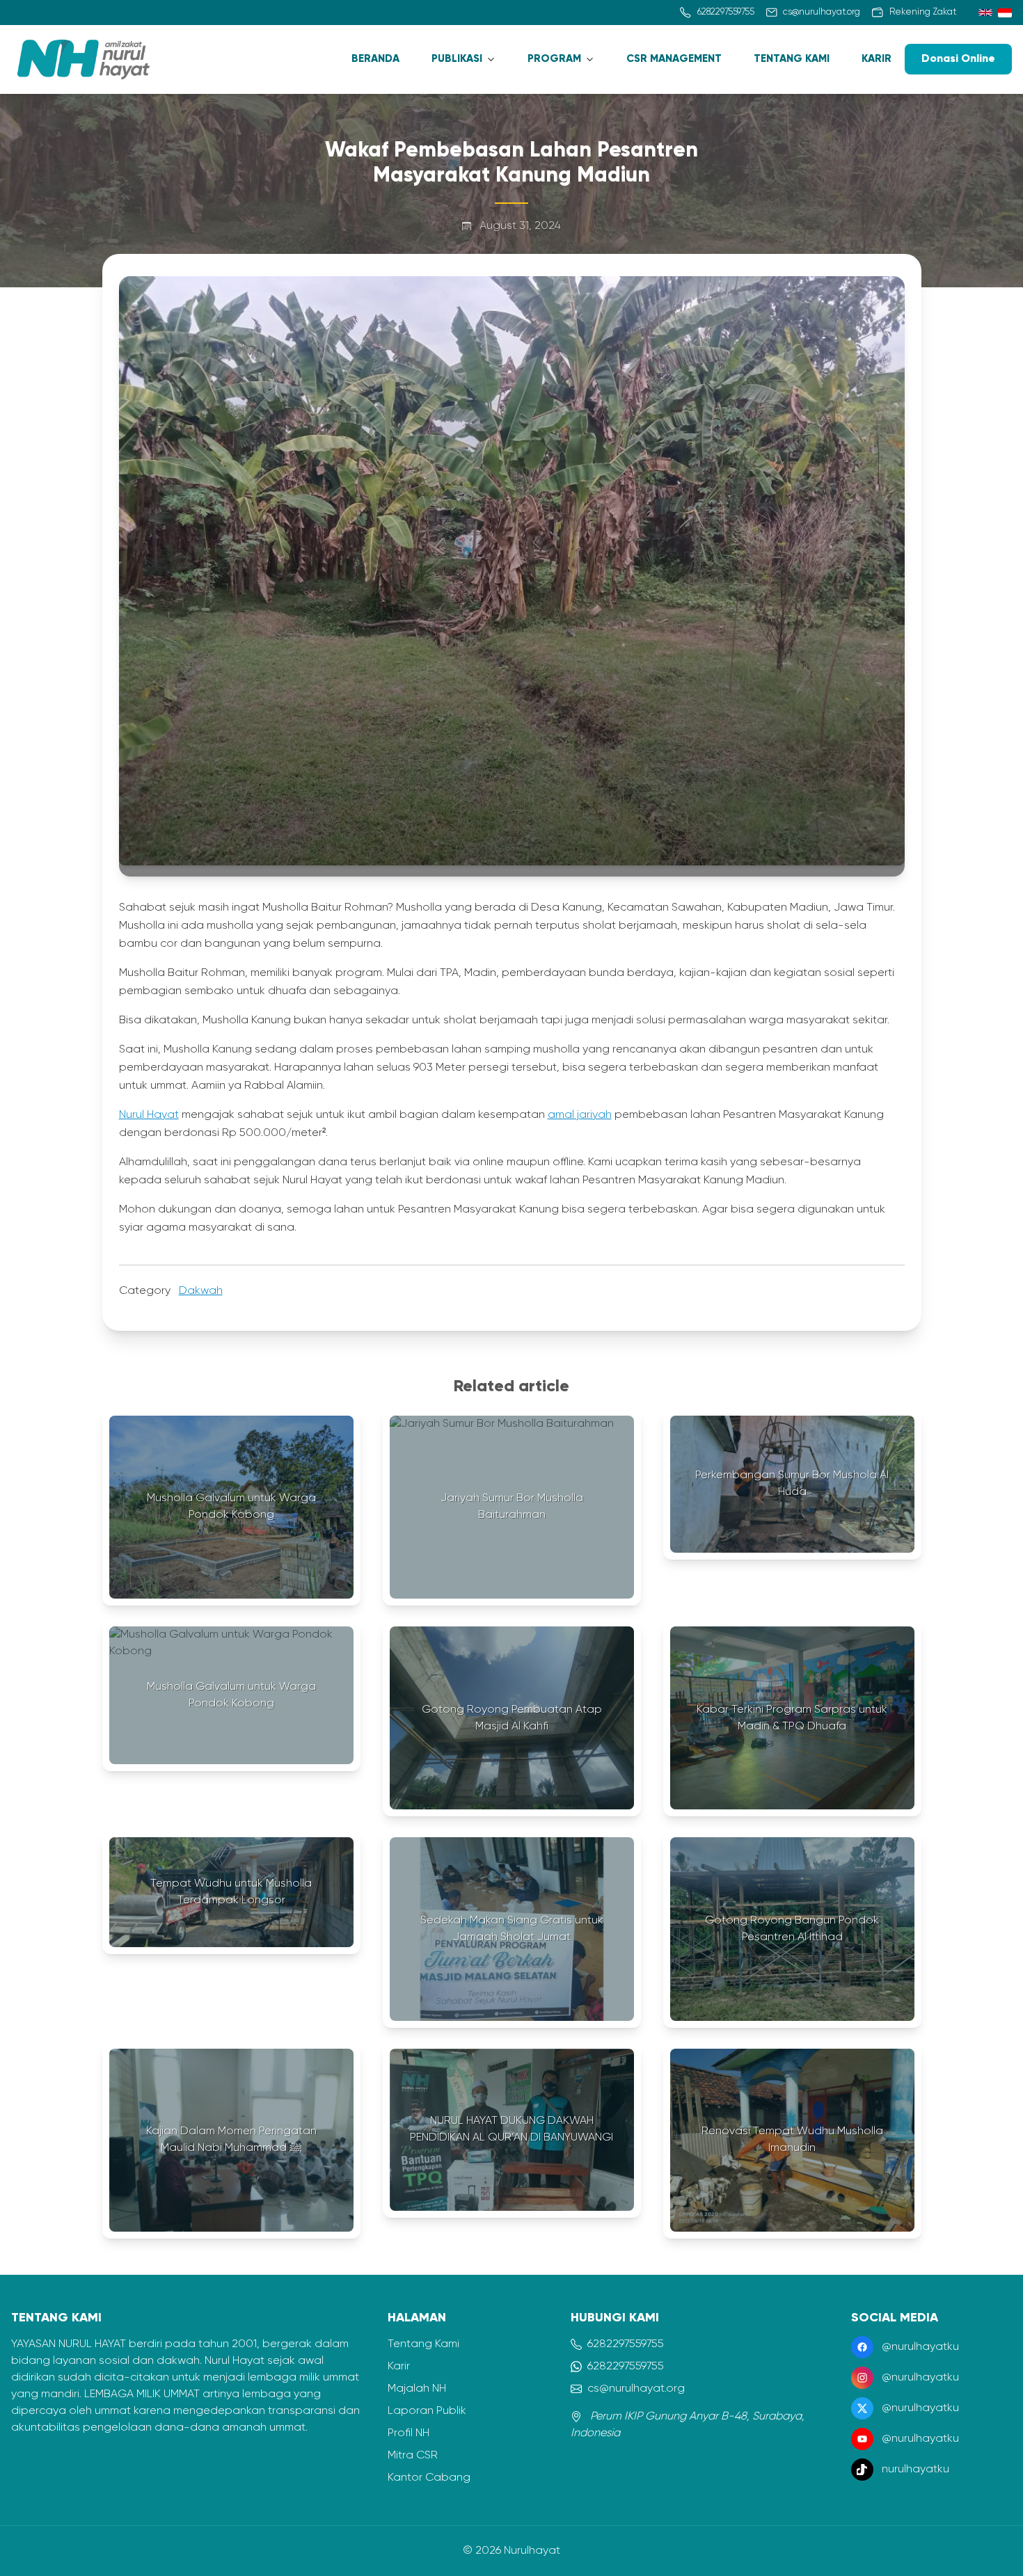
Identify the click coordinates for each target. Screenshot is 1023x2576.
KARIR (877, 59)
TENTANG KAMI (792, 59)
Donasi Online (958, 59)
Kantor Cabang (429, 2478)
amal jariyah (580, 1115)
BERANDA (375, 59)
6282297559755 (626, 2344)
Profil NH (409, 2433)
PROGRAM (554, 59)
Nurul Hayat (149, 1115)
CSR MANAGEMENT (674, 59)
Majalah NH (417, 2389)
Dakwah (201, 1291)
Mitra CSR (413, 2456)
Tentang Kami (423, 2344)
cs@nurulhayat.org (636, 2389)
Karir (399, 2367)
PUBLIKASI (457, 59)
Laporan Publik (427, 2411)
